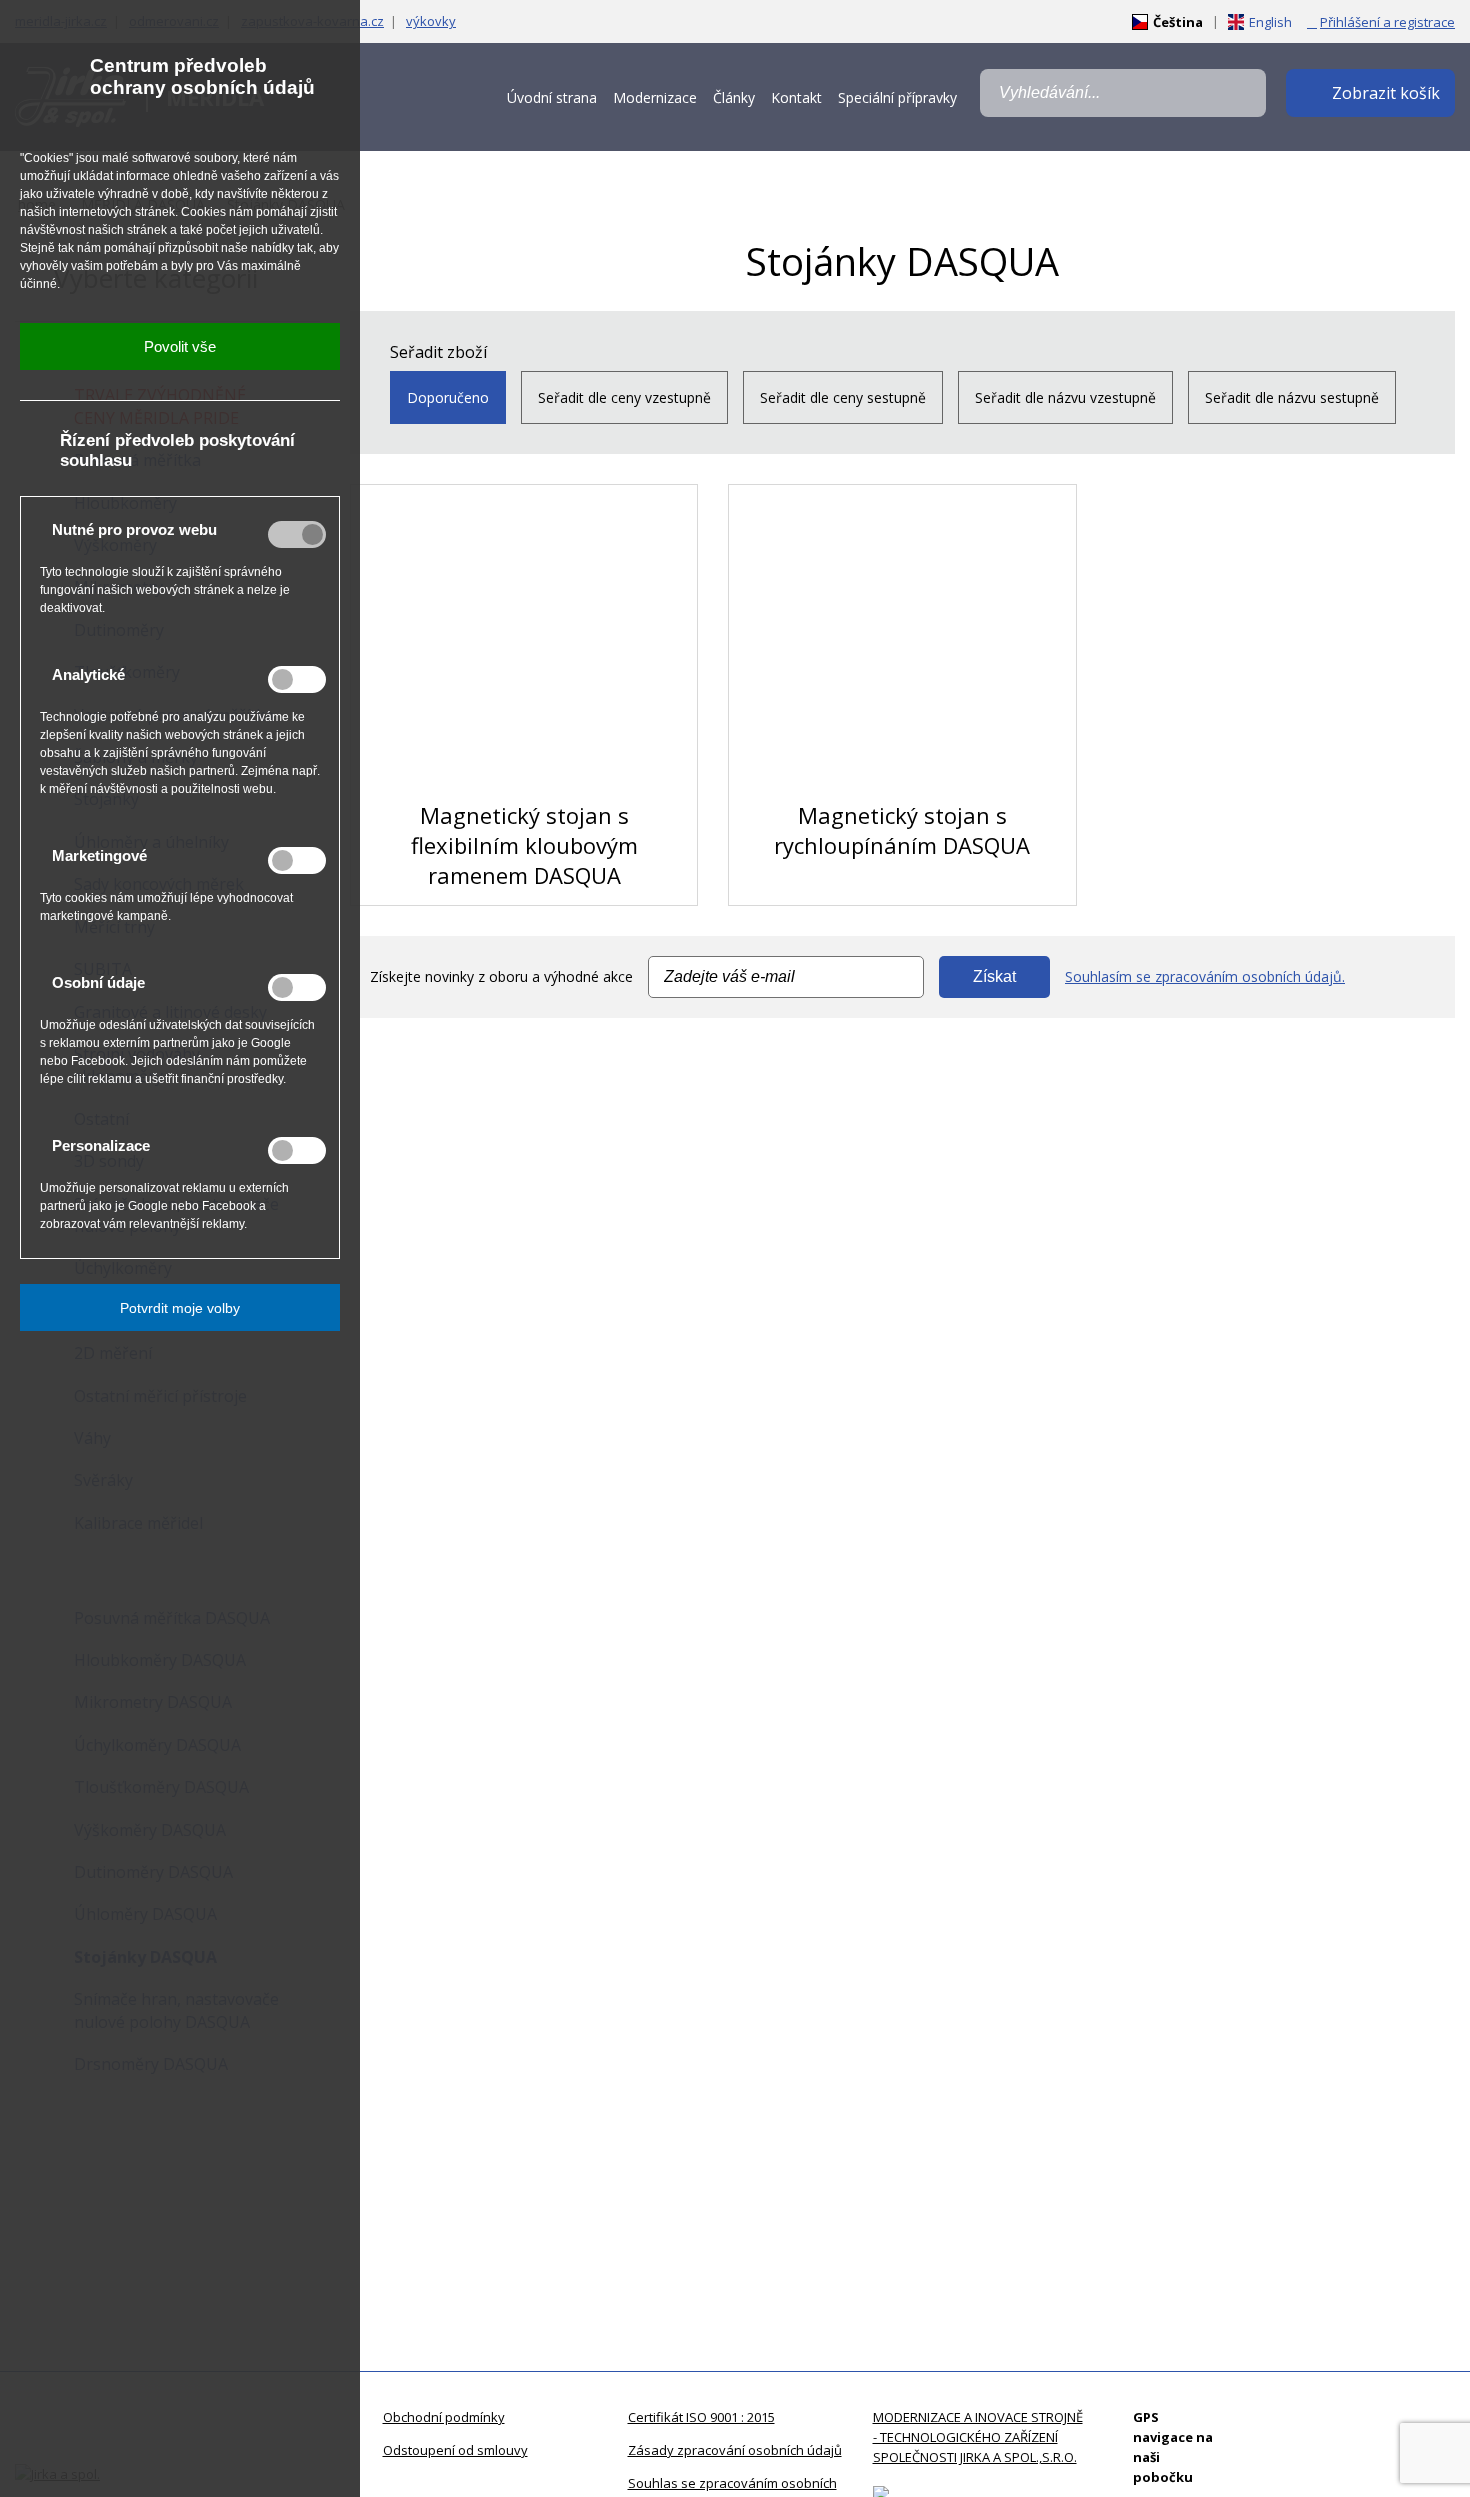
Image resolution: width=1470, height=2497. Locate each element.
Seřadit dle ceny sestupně (843, 397)
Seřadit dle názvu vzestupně (1065, 397)
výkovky (431, 21)
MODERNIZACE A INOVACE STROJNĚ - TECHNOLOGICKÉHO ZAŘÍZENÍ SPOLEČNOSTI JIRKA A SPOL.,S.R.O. (978, 2437)
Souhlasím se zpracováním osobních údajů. (1205, 976)
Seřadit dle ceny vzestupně (624, 397)
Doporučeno (448, 397)
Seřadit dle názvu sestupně (1292, 397)
